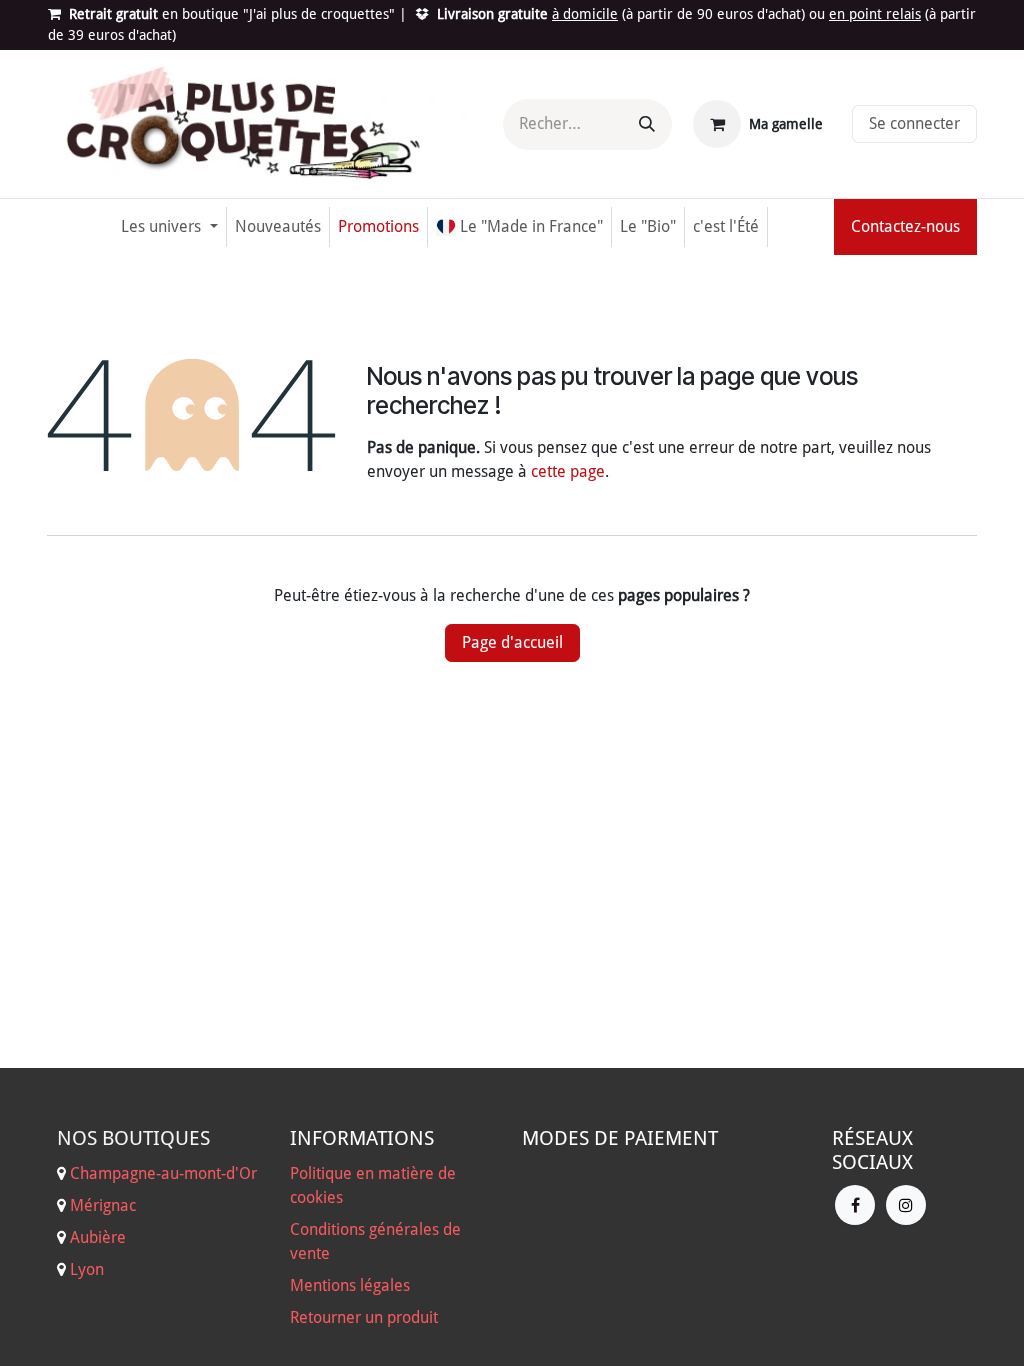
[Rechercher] (647, 124)
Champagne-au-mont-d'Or (163, 1173)
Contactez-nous (905, 226)
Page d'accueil (512, 642)
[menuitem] (169, 227)
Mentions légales (350, 1285)
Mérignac (101, 1205)
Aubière (98, 1237)
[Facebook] (855, 1205)
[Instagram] (906, 1205)
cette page (568, 471)
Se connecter (914, 123)
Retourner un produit (364, 1317)
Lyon (87, 1269)
